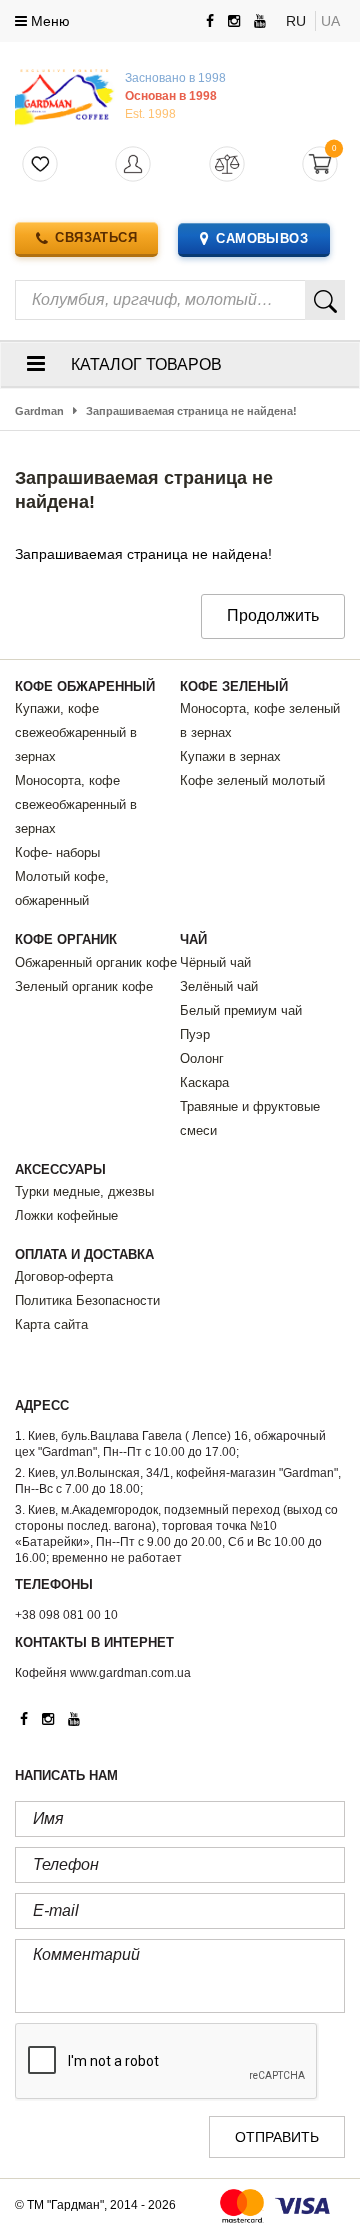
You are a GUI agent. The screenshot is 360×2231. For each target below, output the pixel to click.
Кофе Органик (66, 939)
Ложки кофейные (66, 1215)
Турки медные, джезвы (84, 1191)
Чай (193, 939)
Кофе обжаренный (85, 686)
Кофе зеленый (234, 686)
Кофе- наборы (57, 852)
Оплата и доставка (84, 1254)
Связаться (96, 237)
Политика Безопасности (87, 1300)
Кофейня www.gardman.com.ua (103, 1673)
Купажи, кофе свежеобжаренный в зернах (76, 732)
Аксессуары (60, 1169)
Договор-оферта (64, 1276)
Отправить (277, 2137)
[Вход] (133, 164)
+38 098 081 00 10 (66, 1615)
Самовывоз (262, 238)
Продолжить (273, 615)
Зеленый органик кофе (84, 986)
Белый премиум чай (241, 1010)
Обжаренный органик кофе (96, 962)
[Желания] (40, 164)
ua (330, 21)
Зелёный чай (219, 986)
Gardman (39, 411)
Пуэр (195, 1034)
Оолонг (202, 1058)
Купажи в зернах (230, 756)
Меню (48, 21)
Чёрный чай (215, 962)
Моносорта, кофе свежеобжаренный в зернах (76, 804)
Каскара (204, 1082)
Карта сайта (51, 1324)
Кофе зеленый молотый (252, 780)
